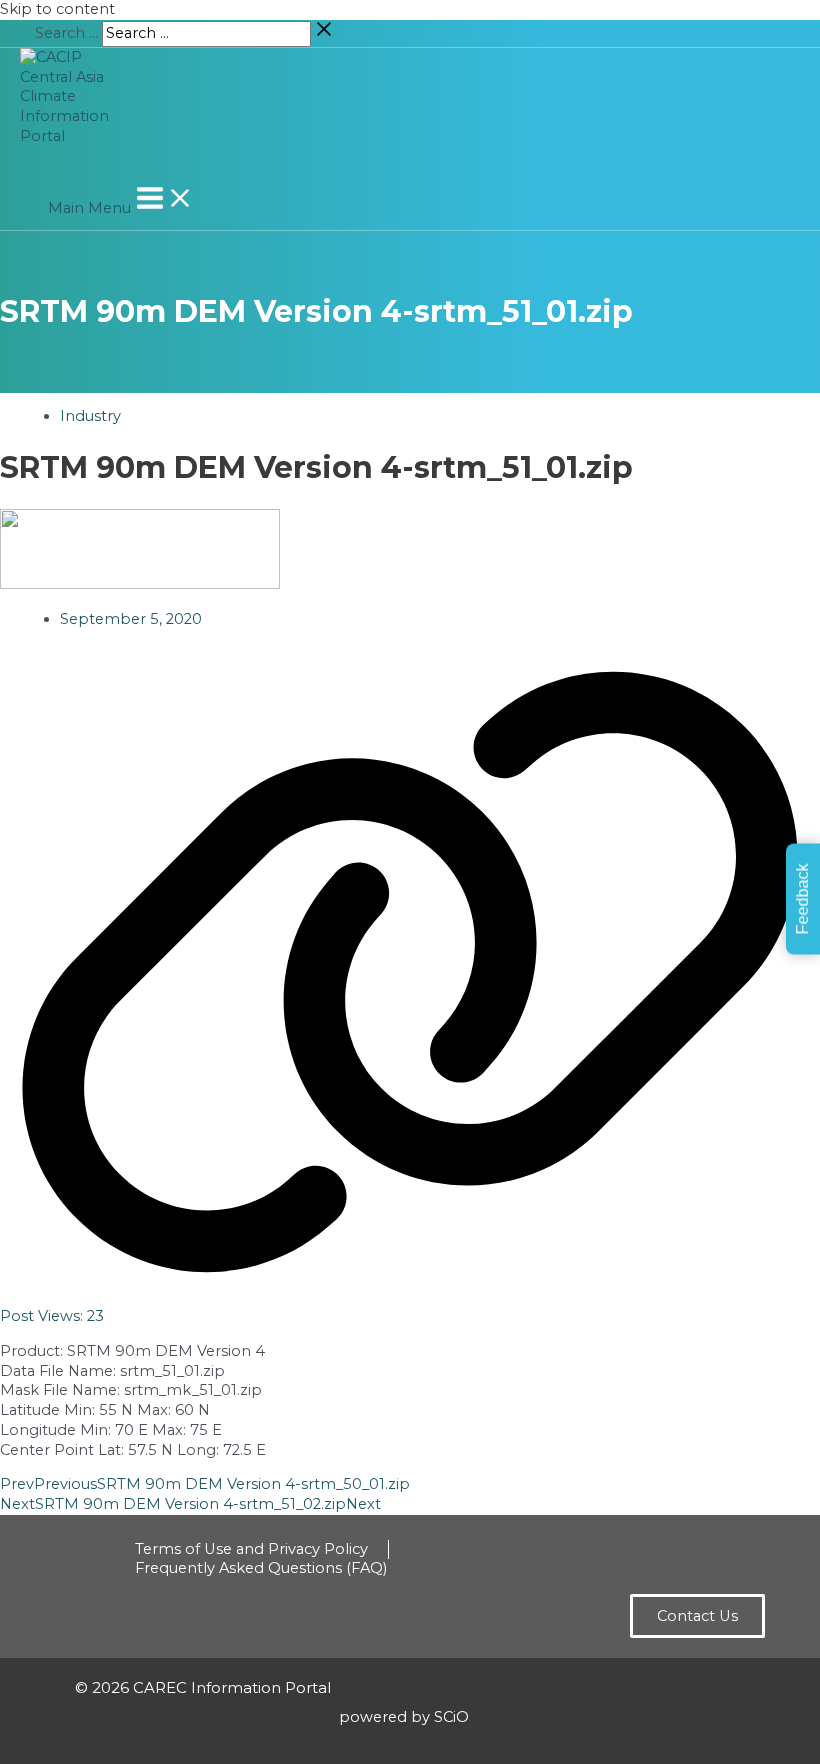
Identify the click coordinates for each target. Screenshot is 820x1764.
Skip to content (57, 9)
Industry (90, 416)
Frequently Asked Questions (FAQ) (261, 1568)
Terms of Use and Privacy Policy (251, 1549)
